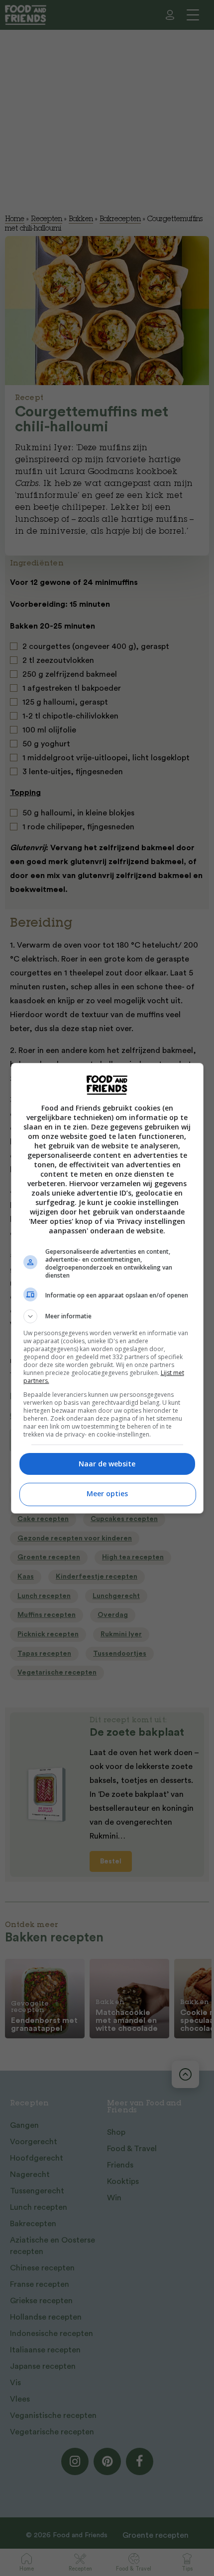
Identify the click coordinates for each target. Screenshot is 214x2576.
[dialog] (107, 1288)
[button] (107, 1316)
